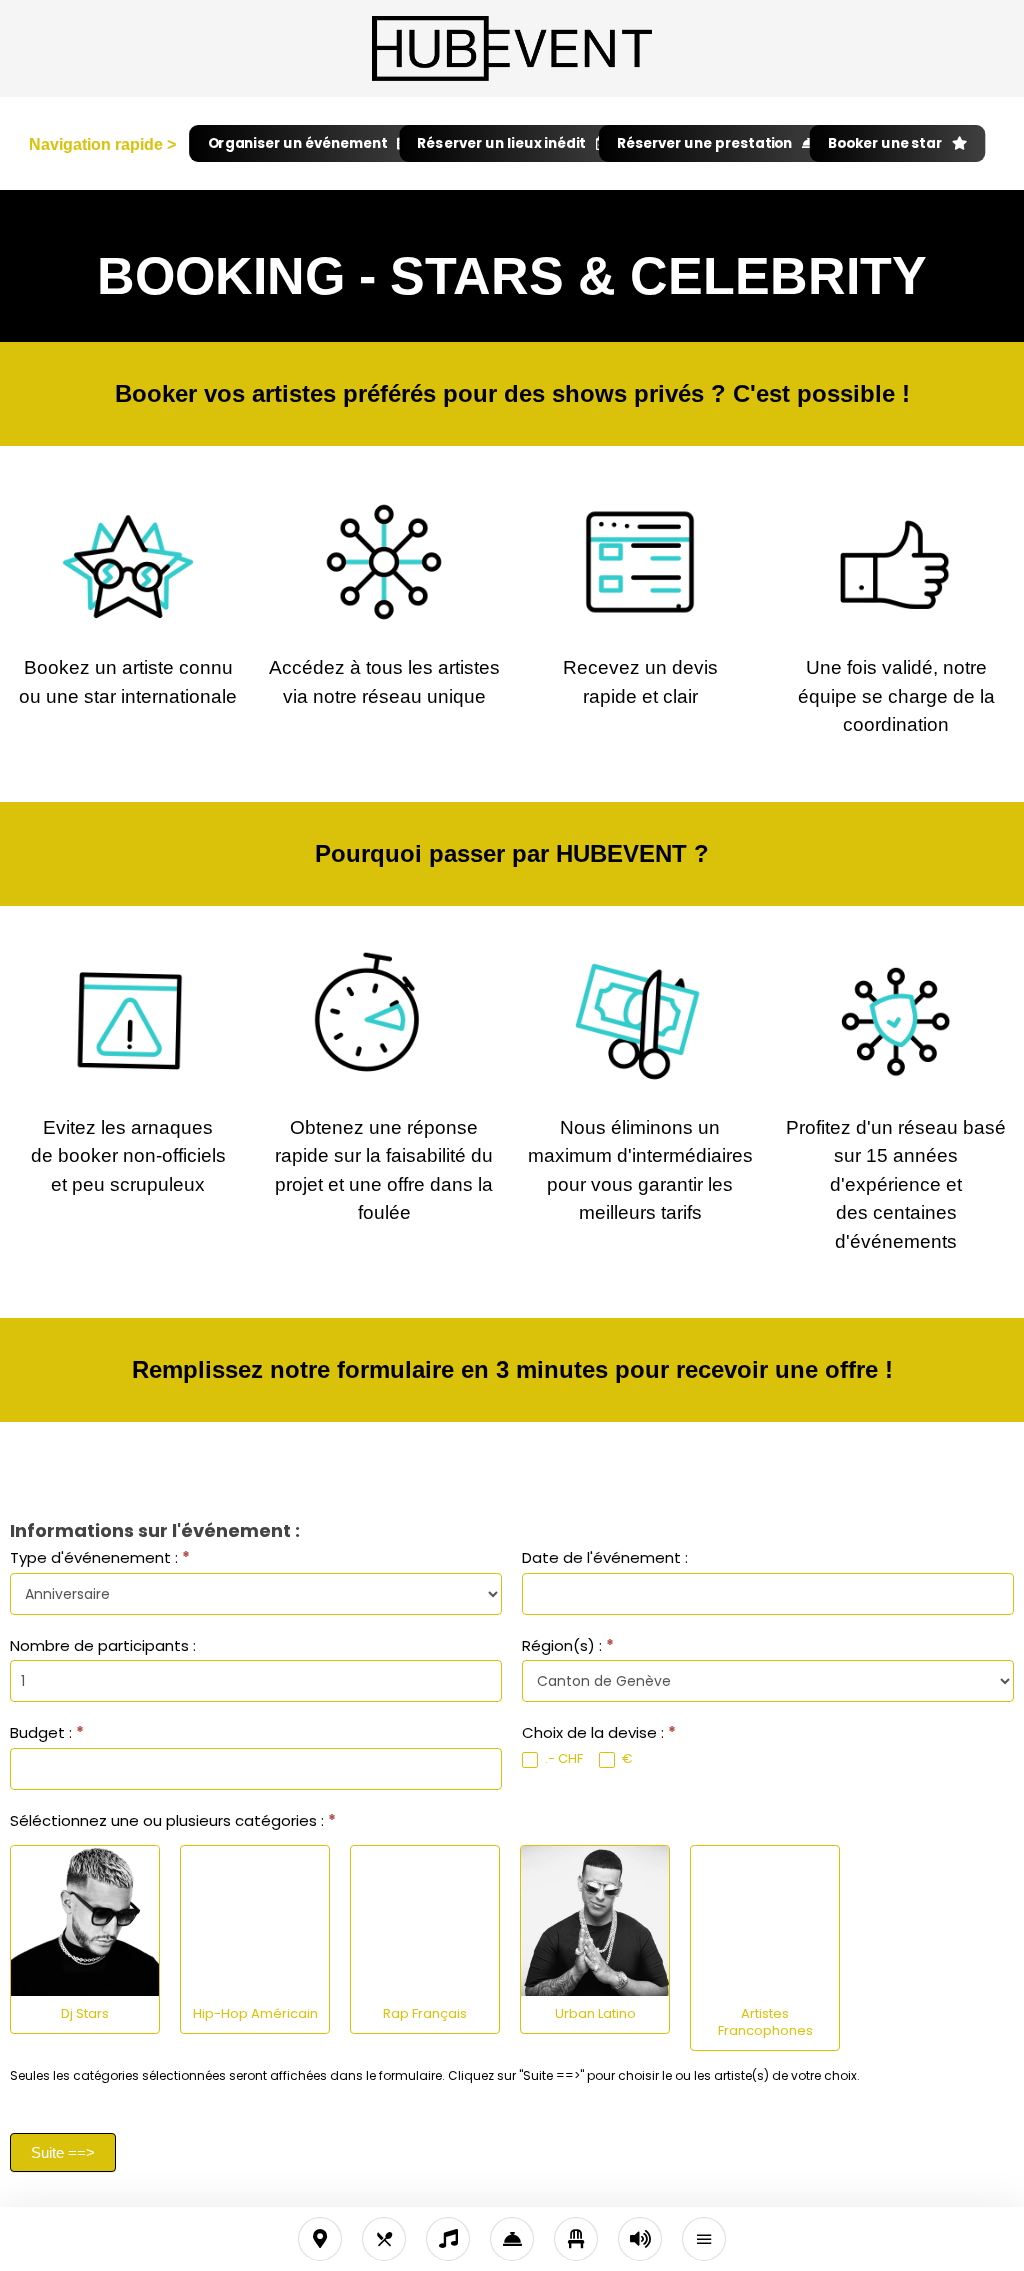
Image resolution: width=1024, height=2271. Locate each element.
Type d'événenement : (100, 1557)
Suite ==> (63, 2152)
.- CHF (562, 1759)
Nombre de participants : (103, 1645)
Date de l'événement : (605, 1557)
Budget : (47, 1732)
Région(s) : (568, 1645)
